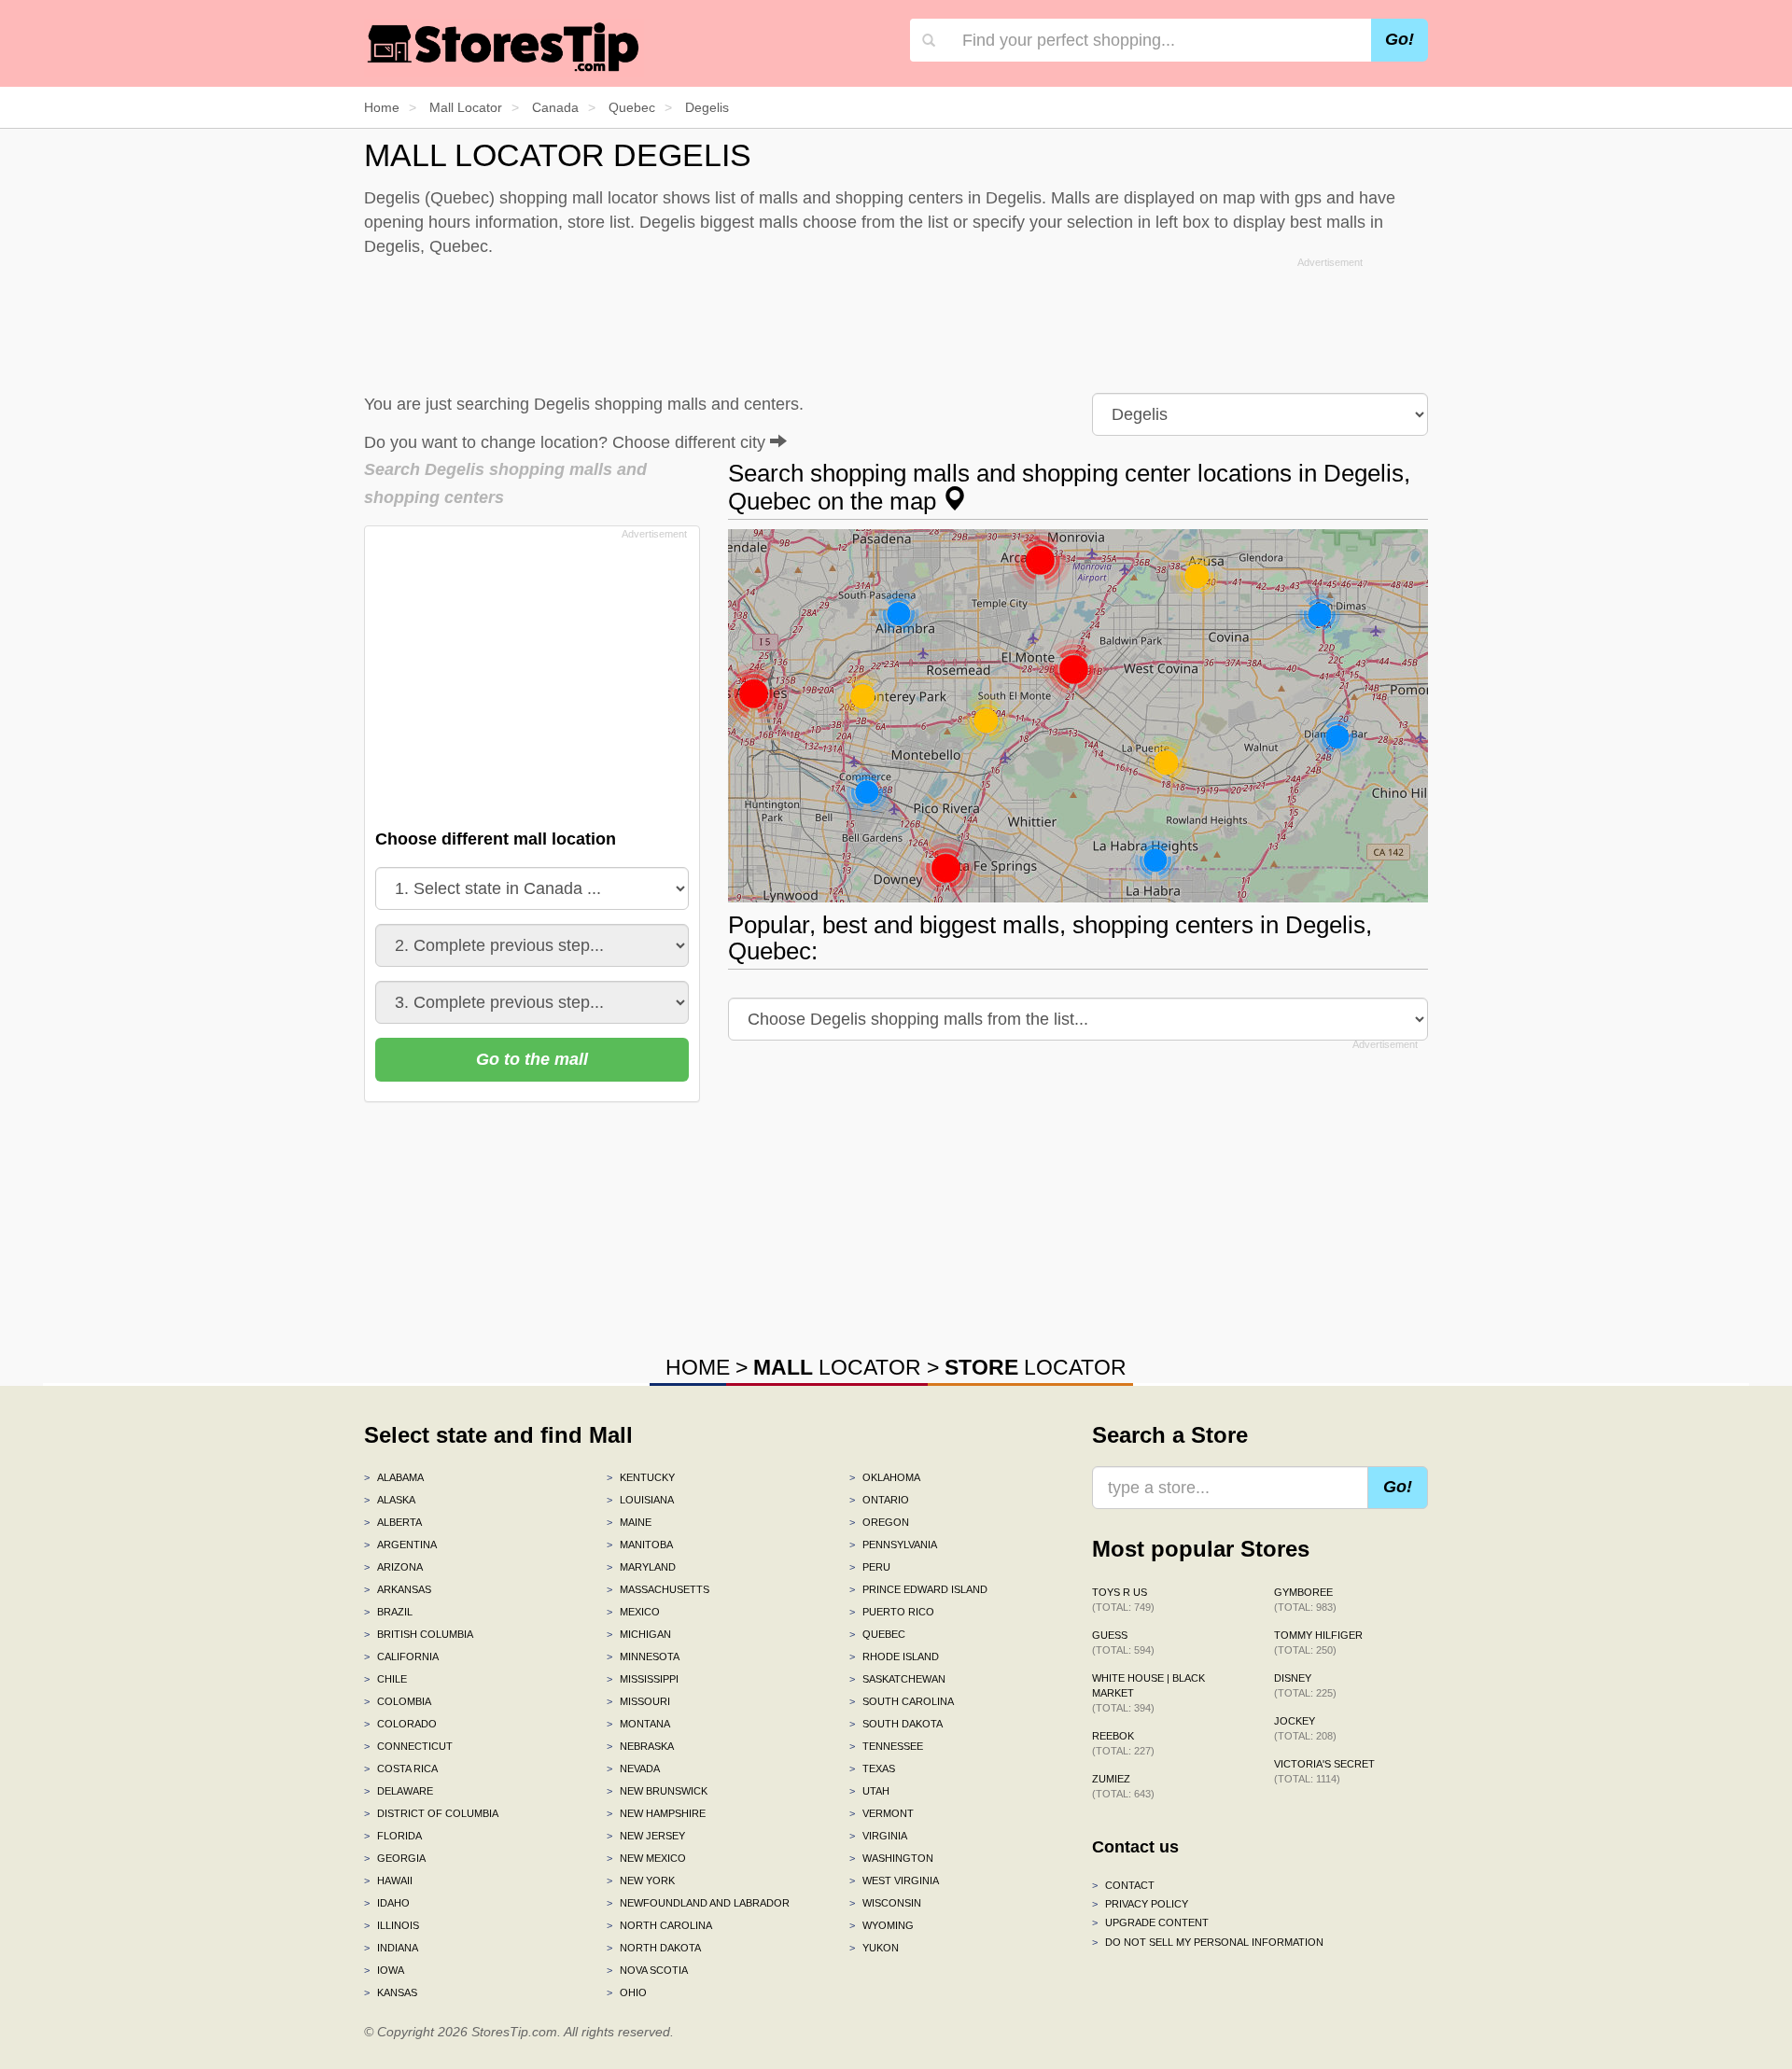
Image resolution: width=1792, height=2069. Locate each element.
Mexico (633, 1612)
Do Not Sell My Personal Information (1208, 1942)
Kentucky (641, 1477)
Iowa (384, 1970)
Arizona (393, 1567)
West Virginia (894, 1880)
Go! (1400, 39)
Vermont (882, 1813)
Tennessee (886, 1746)
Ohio (627, 1992)
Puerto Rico (892, 1612)
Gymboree (1305, 1600)
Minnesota (643, 1657)
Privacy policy (1140, 1904)
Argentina (400, 1545)
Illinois (392, 1925)
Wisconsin (885, 1903)
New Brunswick (657, 1791)
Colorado (400, 1724)
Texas (872, 1768)
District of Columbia (431, 1813)
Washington (891, 1858)
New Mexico (646, 1858)
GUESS (1123, 1643)
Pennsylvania (893, 1545)
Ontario (879, 1500)
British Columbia (419, 1634)
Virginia (878, 1836)
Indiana (391, 1948)
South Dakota (896, 1724)
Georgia (395, 1858)
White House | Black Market (1148, 1693)
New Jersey (646, 1836)
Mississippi (643, 1679)
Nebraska (640, 1746)
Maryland (641, 1567)
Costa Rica (401, 1768)
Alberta (393, 1522)
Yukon (874, 1948)
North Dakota (654, 1948)
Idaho (387, 1903)
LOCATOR (837, 1367)
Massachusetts (658, 1589)
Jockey (1305, 1728)
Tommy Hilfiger (1318, 1643)
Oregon (879, 1522)
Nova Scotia (647, 1970)
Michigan (639, 1634)
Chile (385, 1679)
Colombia (398, 1701)
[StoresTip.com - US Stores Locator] (504, 47)
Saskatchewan (897, 1679)
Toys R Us (1123, 1600)
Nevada (633, 1768)
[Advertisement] (896, 321)
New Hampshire (656, 1813)
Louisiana (640, 1500)
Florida (393, 1836)
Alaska (390, 1500)
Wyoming (882, 1925)
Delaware (399, 1791)
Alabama (394, 1477)
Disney (1305, 1685)
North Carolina (659, 1925)
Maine (629, 1522)
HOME (698, 1367)
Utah (869, 1791)
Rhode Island (894, 1657)
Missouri (638, 1701)
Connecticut (408, 1746)
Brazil (388, 1612)
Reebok (1123, 1743)
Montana (638, 1724)
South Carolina (902, 1701)
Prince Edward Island (918, 1589)
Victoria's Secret (1324, 1771)
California (401, 1657)
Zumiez (1123, 1786)
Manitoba (640, 1545)
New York (641, 1880)
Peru (870, 1567)
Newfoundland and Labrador (698, 1903)
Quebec (877, 1634)
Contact (1123, 1885)
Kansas (391, 1992)
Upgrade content (1150, 1922)
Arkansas (398, 1589)
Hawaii (388, 1880)
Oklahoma (885, 1477)
